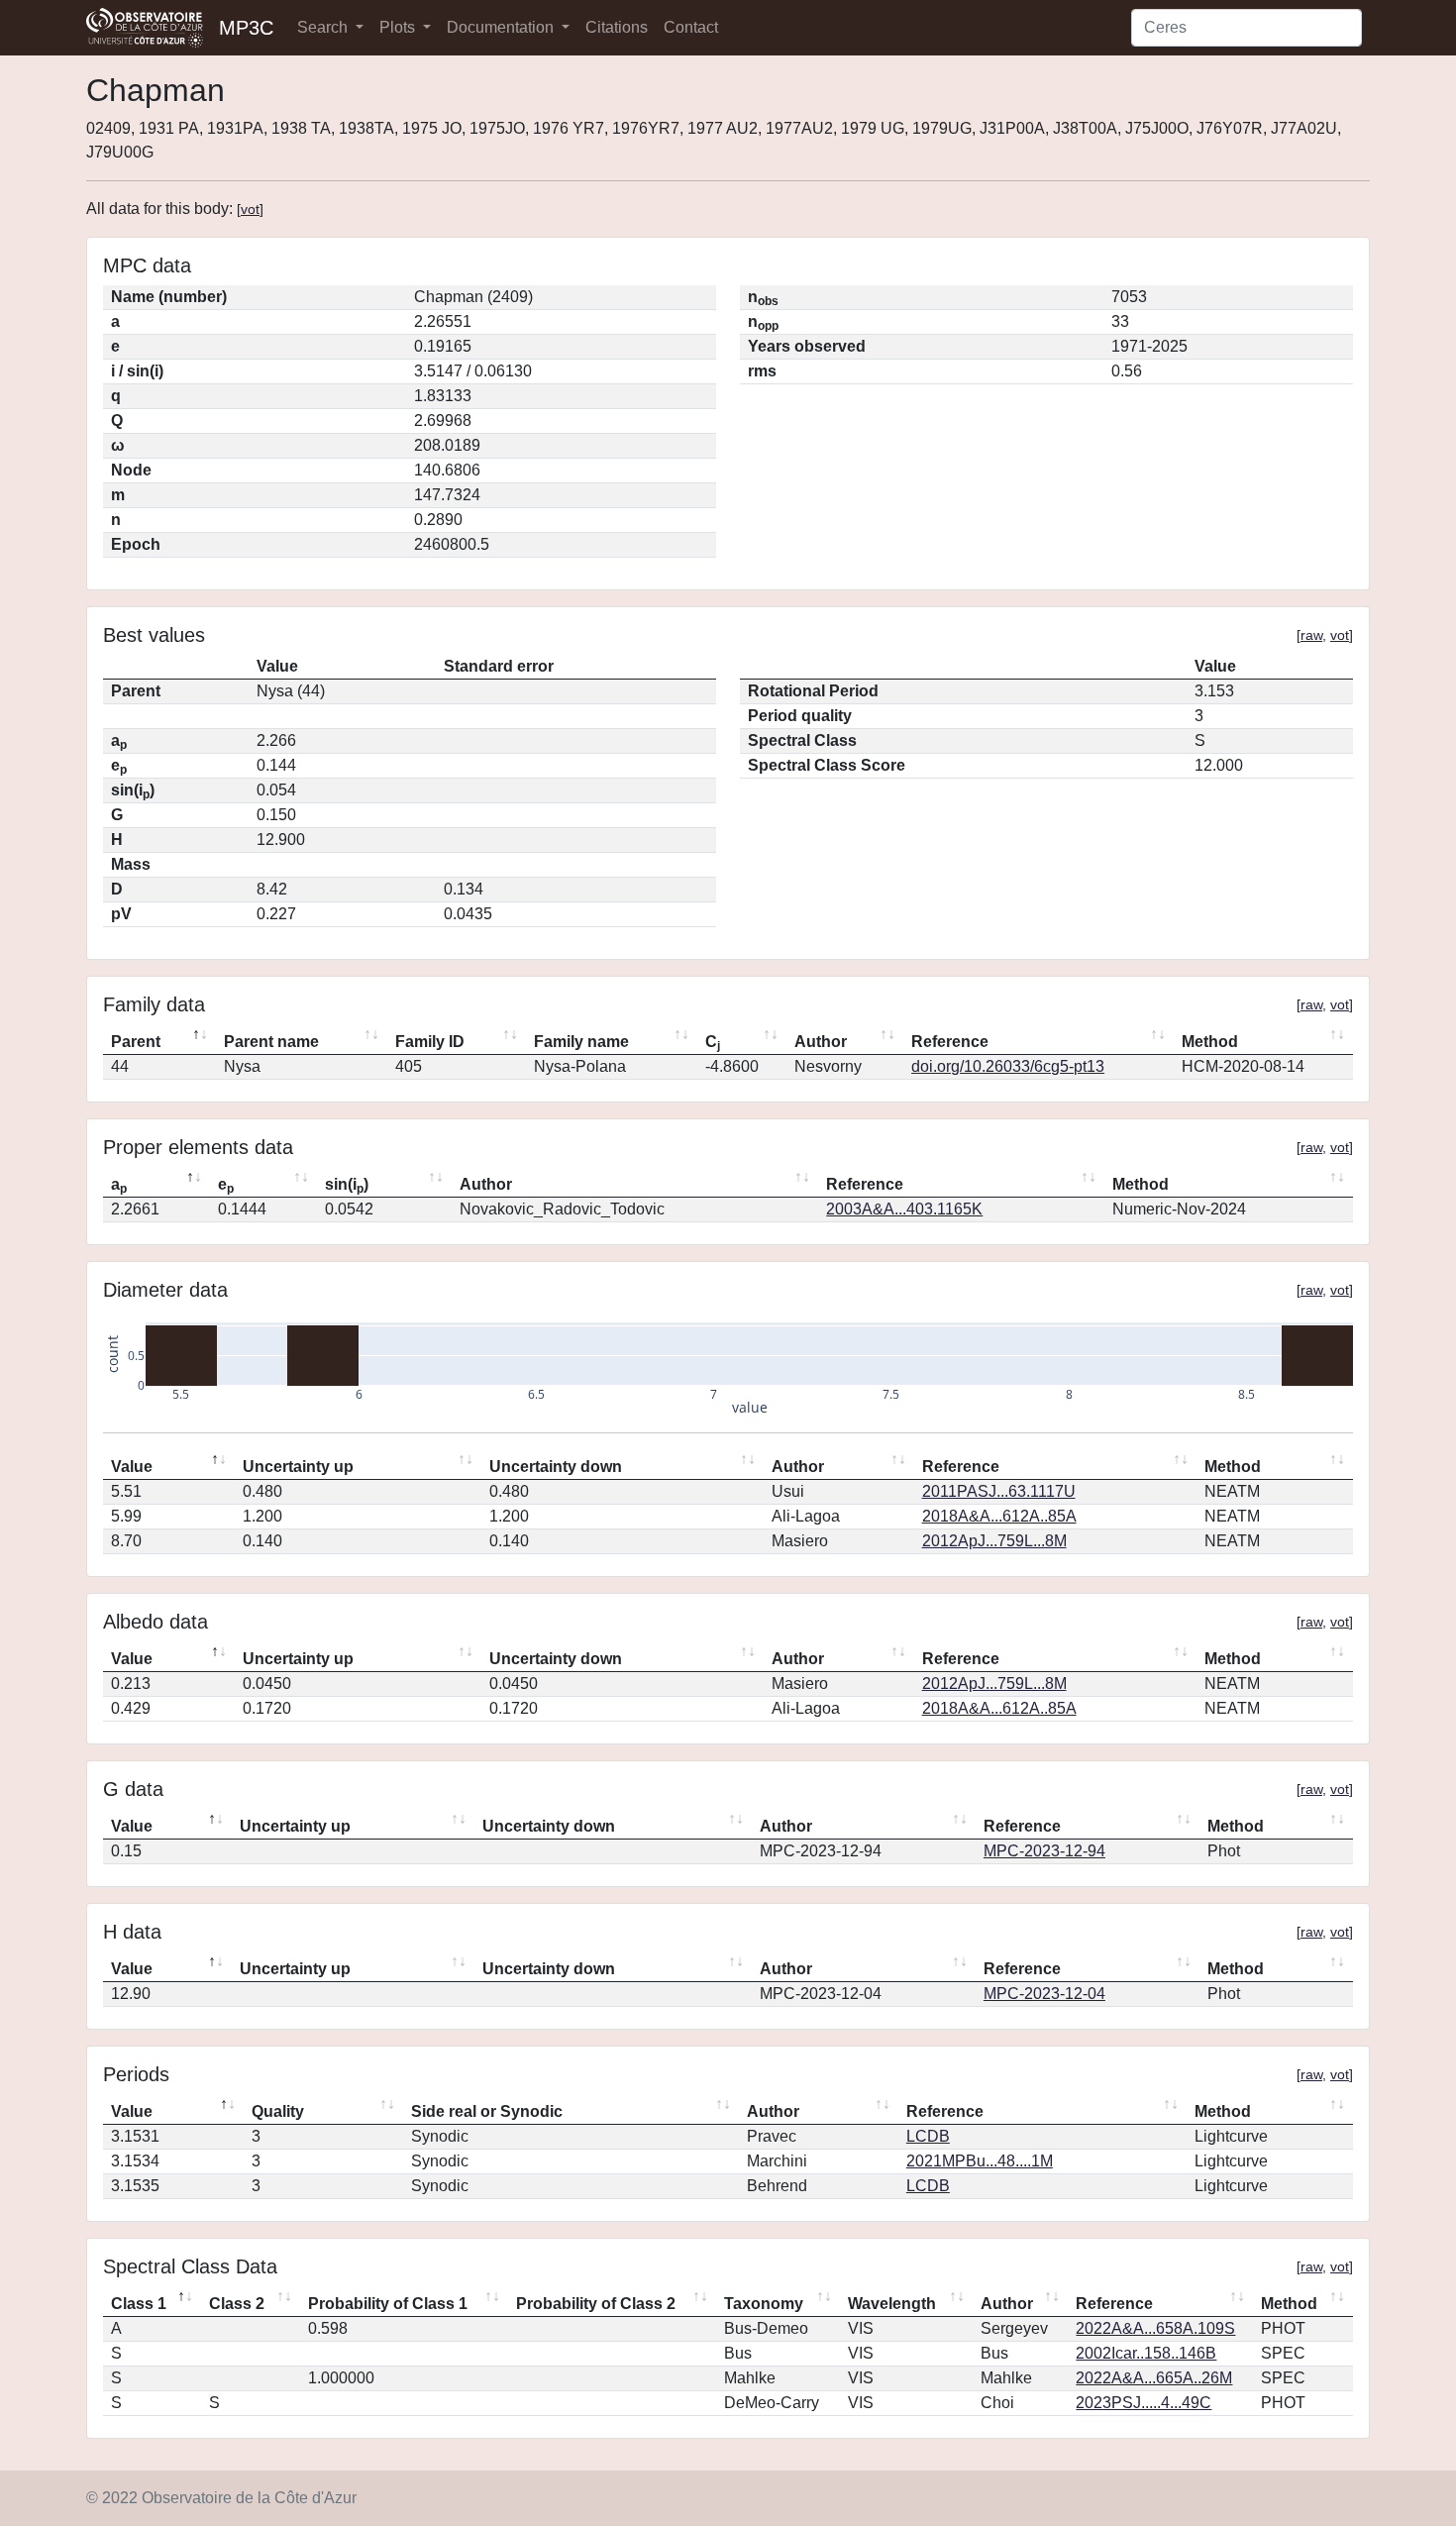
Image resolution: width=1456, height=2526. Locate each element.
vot (250, 209)
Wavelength (892, 2304)
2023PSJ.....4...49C (1144, 2403)
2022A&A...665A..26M (1154, 2378)
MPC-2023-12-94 (1044, 1851)
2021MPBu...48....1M (980, 2161)
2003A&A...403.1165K (904, 1209)
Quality (278, 2111)
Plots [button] (399, 27)
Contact (691, 27)
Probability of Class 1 (388, 2304)
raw (1311, 635)
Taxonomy (764, 2304)
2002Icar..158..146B (1146, 2353)
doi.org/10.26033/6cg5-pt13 (1008, 1066)
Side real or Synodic (487, 2111)
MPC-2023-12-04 (1044, 1994)
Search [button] (324, 27)
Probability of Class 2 (596, 2304)
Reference (950, 1042)
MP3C (246, 28)
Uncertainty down (556, 1467)
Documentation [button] (502, 27)
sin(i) (347, 1186)
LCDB (928, 2136)
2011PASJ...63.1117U (999, 1491)
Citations (617, 27)
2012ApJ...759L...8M (994, 1541)
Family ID (430, 1042)
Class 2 (237, 2304)
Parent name (271, 1042)
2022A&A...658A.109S (1155, 2328)
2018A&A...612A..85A (999, 1516)
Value (132, 1467)
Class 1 (139, 2304)
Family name (581, 1042)
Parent (136, 1042)
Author (821, 1042)
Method (1210, 1042)
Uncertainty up (298, 1467)
